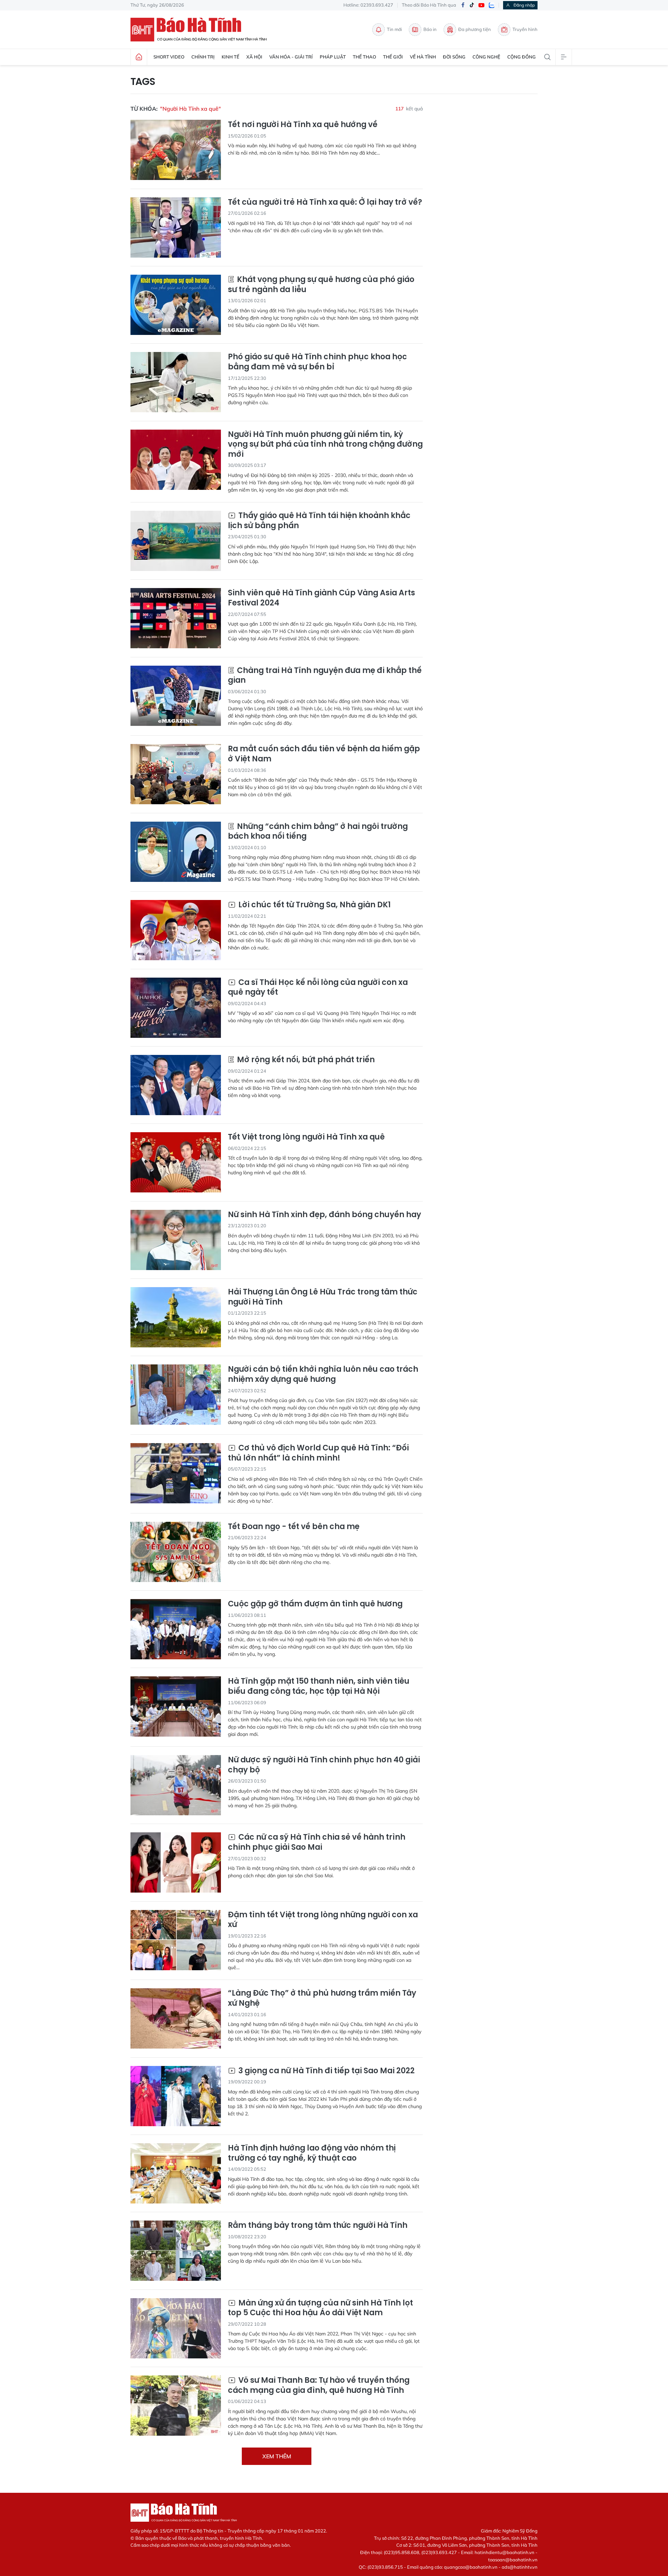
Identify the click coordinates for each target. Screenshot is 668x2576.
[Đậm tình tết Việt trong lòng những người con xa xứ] (176, 1940)
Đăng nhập (524, 5)
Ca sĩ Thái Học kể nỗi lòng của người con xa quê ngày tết (318, 988)
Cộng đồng (522, 57)
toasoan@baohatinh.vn (513, 2560)
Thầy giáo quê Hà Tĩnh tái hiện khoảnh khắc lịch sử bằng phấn (319, 521)
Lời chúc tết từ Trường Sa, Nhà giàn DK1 (314, 905)
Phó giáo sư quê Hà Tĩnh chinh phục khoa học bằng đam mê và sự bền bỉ (317, 362)
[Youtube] (482, 5)
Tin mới (394, 29)
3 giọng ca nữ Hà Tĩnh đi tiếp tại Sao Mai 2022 (326, 2071)
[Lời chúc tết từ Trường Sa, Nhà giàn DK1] (176, 930)
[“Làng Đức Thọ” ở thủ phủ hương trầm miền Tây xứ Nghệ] (176, 2018)
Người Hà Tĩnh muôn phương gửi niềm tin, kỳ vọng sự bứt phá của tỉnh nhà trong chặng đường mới (325, 445)
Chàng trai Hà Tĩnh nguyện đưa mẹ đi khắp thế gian (325, 676)
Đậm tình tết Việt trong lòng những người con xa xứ (323, 1920)
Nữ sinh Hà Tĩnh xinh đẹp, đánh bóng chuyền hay (324, 1215)
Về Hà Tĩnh (423, 57)
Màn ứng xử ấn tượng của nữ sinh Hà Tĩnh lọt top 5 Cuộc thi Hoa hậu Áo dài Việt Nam (320, 2308)
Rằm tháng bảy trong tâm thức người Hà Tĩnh (318, 2226)
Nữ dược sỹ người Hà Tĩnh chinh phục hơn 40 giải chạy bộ (324, 1765)
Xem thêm (277, 2456)
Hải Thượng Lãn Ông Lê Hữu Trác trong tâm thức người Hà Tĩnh (323, 1297)
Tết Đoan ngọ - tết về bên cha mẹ (294, 1527)
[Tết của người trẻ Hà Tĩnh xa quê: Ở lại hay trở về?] (176, 228)
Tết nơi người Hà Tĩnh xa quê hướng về (303, 125)
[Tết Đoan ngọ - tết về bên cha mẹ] (176, 1552)
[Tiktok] (472, 5)
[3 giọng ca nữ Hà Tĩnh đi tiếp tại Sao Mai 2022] (176, 2096)
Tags (143, 82)
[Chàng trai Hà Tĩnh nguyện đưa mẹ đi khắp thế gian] (176, 696)
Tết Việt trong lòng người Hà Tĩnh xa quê (306, 1137)
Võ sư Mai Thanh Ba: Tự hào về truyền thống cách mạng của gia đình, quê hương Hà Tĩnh (319, 2385)
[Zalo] (492, 5)
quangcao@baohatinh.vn (471, 2567)
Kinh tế (230, 57)
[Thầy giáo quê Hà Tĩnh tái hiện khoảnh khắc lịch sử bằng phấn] (176, 541)
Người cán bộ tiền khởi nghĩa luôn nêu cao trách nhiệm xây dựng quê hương (323, 1374)
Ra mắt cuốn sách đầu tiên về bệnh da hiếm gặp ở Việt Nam (324, 754)
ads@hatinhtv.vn (520, 2567)
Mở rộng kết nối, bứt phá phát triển (305, 1060)
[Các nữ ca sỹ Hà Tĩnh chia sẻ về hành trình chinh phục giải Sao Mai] (176, 1862)
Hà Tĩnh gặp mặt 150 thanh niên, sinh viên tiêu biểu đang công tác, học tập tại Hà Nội (319, 1686)
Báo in (430, 29)
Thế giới (393, 57)
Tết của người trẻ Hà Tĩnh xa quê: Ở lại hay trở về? (325, 202)
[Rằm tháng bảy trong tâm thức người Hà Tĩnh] (176, 2251)
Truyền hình (525, 29)
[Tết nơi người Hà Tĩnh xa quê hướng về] (176, 150)
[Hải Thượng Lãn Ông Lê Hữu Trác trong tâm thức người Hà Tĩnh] (176, 1317)
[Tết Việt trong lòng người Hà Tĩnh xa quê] (176, 1162)
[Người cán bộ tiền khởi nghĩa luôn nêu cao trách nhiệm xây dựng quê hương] (176, 1395)
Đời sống (454, 57)
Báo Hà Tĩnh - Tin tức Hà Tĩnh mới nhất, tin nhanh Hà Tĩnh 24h (202, 30)
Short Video (169, 57)
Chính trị (203, 57)
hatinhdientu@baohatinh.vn (504, 2552)
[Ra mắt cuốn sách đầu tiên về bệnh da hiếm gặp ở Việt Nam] (176, 774)
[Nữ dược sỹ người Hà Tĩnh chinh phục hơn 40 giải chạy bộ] (176, 1785)
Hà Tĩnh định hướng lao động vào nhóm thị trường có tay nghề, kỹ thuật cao (312, 2153)
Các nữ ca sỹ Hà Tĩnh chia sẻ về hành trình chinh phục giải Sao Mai (317, 1842)
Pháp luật (333, 57)
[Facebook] (463, 5)
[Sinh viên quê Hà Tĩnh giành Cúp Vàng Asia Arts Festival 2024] (176, 618)
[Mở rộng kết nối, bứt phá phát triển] (176, 1085)
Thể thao (364, 57)
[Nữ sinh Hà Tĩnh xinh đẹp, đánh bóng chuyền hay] (176, 1240)
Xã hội (254, 57)
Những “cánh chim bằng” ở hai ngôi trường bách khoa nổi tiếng (318, 832)
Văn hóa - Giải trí (291, 57)
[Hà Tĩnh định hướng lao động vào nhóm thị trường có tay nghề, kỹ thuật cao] (176, 2173)
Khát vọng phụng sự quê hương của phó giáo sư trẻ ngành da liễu (321, 285)
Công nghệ (486, 57)
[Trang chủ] (139, 57)
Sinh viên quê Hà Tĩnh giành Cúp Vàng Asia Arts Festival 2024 (321, 598)
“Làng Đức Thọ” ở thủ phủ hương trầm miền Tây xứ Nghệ (322, 1998)
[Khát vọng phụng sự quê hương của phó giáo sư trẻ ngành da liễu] (176, 305)
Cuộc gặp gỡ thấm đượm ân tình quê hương (315, 1604)
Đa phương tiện (475, 29)
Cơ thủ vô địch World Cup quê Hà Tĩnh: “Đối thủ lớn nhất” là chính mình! (318, 1453)
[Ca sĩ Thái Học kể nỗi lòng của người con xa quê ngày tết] (176, 1008)
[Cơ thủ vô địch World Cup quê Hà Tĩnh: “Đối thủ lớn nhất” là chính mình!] (176, 1473)
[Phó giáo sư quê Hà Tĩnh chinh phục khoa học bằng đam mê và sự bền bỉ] (176, 382)
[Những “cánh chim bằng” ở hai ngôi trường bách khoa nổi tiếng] (176, 852)
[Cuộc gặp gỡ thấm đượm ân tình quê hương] (176, 1629)
